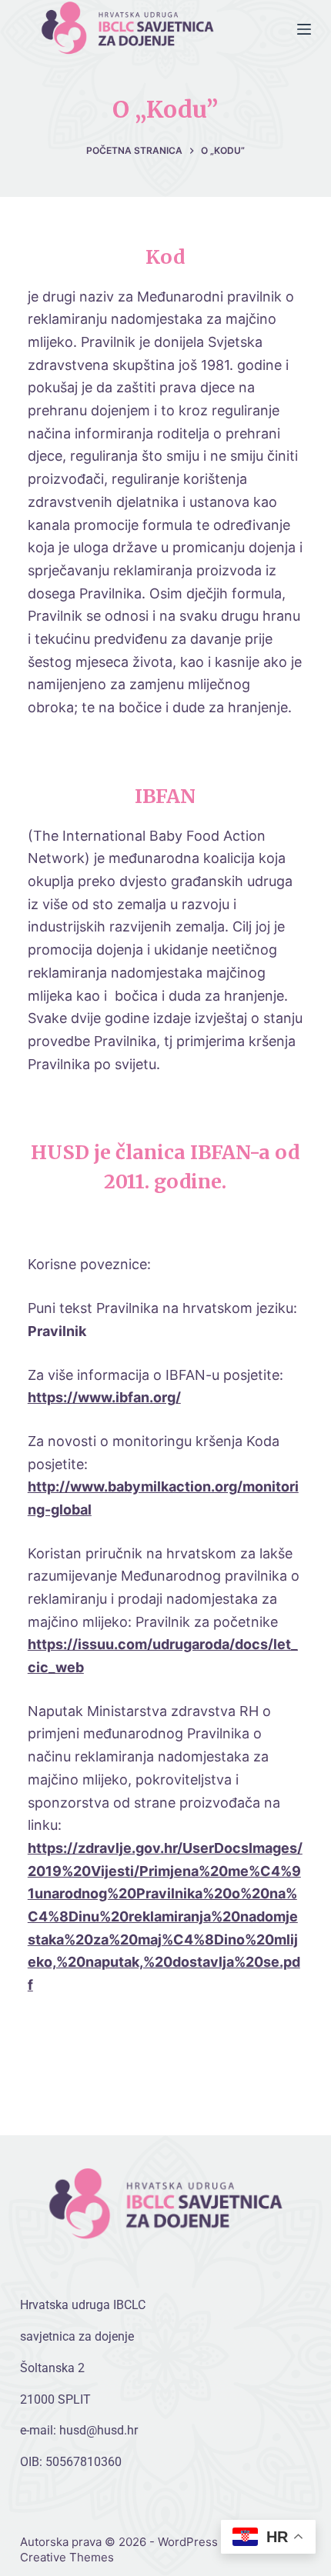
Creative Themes (67, 2557)
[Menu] (304, 29)
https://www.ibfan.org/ (104, 1397)
